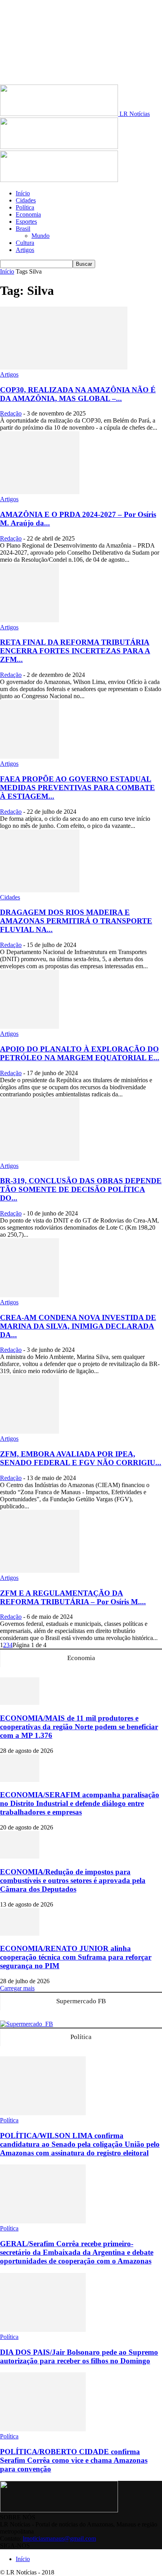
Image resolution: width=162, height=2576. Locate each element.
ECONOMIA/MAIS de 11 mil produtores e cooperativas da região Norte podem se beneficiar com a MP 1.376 (79, 1727)
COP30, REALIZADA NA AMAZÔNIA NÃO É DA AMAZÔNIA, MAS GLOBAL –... (78, 394)
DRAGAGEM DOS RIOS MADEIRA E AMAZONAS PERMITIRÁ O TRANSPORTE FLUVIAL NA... (76, 921)
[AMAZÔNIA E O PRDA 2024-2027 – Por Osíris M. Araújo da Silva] (40, 492)
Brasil (23, 229)
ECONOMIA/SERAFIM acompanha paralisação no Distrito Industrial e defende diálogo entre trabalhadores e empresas (80, 1803)
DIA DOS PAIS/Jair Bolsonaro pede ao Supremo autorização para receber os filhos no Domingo (79, 2356)
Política (25, 207)
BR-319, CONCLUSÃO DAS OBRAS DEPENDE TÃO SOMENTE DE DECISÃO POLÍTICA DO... (81, 1189)
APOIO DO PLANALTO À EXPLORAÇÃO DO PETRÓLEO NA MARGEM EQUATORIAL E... (80, 1053)
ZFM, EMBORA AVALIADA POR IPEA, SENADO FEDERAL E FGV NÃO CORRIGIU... (81, 1458)
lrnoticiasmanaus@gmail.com (59, 2538)
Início (23, 193)
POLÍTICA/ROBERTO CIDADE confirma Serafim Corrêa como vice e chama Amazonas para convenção (74, 2460)
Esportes (26, 222)
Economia (28, 214)
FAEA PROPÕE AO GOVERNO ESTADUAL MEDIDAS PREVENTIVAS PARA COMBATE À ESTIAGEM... (77, 788)
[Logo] (59, 147)
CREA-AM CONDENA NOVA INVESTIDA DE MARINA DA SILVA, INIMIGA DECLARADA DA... (78, 1326)
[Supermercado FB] (27, 2024)
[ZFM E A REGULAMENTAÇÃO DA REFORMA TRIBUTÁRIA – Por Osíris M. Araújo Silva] (40, 1571)
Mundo (40, 236)
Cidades (26, 200)
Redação (11, 413)
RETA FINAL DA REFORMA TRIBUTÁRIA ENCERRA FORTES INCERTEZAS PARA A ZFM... (75, 651)
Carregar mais (17, 1988)
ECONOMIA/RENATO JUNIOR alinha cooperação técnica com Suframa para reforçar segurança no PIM (76, 1957)
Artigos (25, 250)
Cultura (25, 243)
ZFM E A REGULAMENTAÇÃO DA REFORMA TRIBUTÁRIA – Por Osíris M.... (73, 1597)
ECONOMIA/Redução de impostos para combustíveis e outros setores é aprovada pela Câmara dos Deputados (73, 1880)
